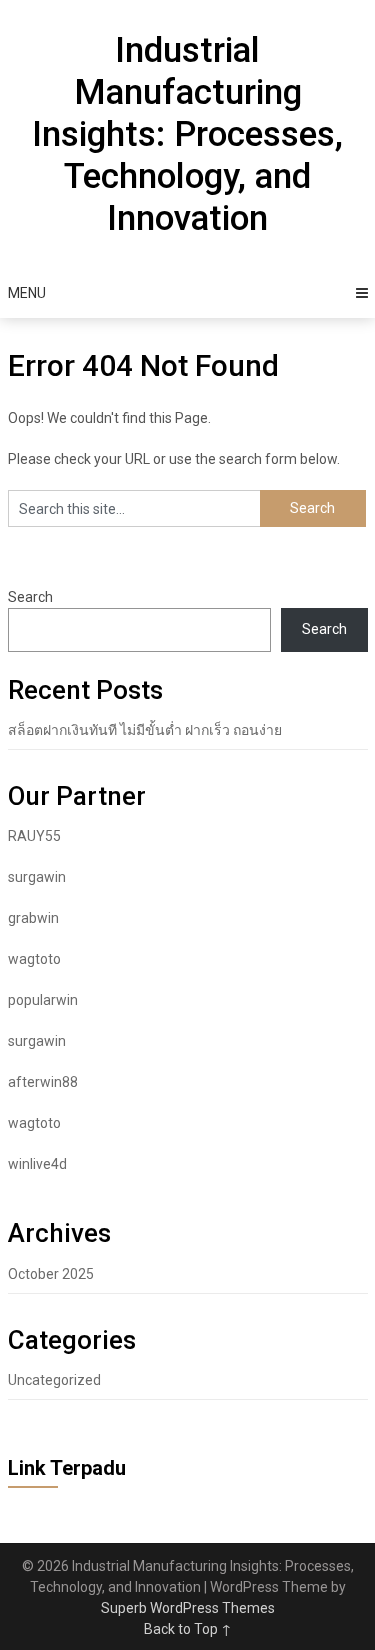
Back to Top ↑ (188, 1629)
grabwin (33, 918)
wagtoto (34, 959)
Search (30, 597)
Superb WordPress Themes (188, 1608)
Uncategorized (54, 1380)
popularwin (43, 1000)
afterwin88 (43, 1082)
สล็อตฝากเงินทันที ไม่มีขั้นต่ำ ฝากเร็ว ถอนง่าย (145, 730)
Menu (27, 293)
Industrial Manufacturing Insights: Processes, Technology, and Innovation (187, 134)
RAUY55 (34, 836)
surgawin (37, 877)
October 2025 (51, 1274)
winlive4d (37, 1164)
